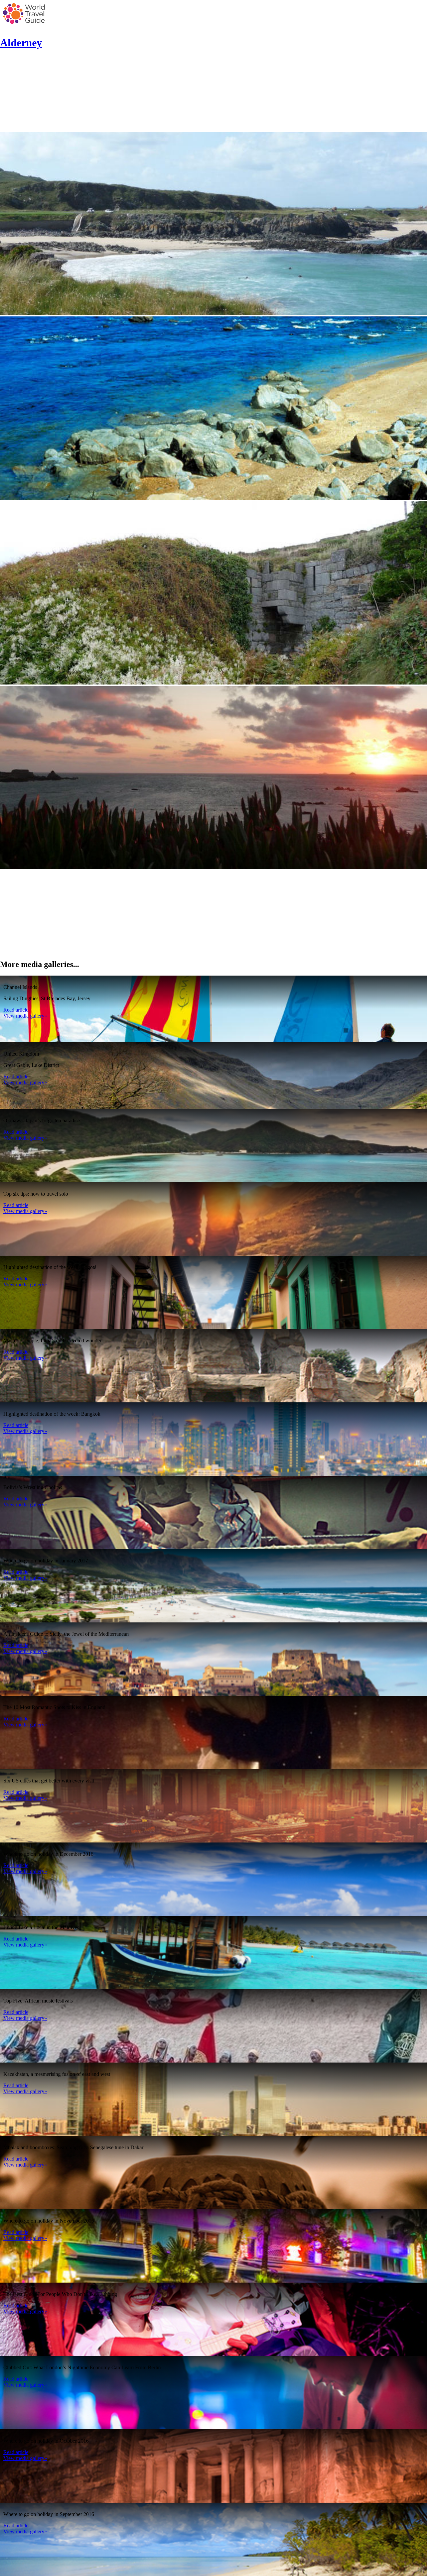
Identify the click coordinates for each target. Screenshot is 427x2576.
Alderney (21, 43)
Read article (16, 1010)
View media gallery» (25, 1016)
